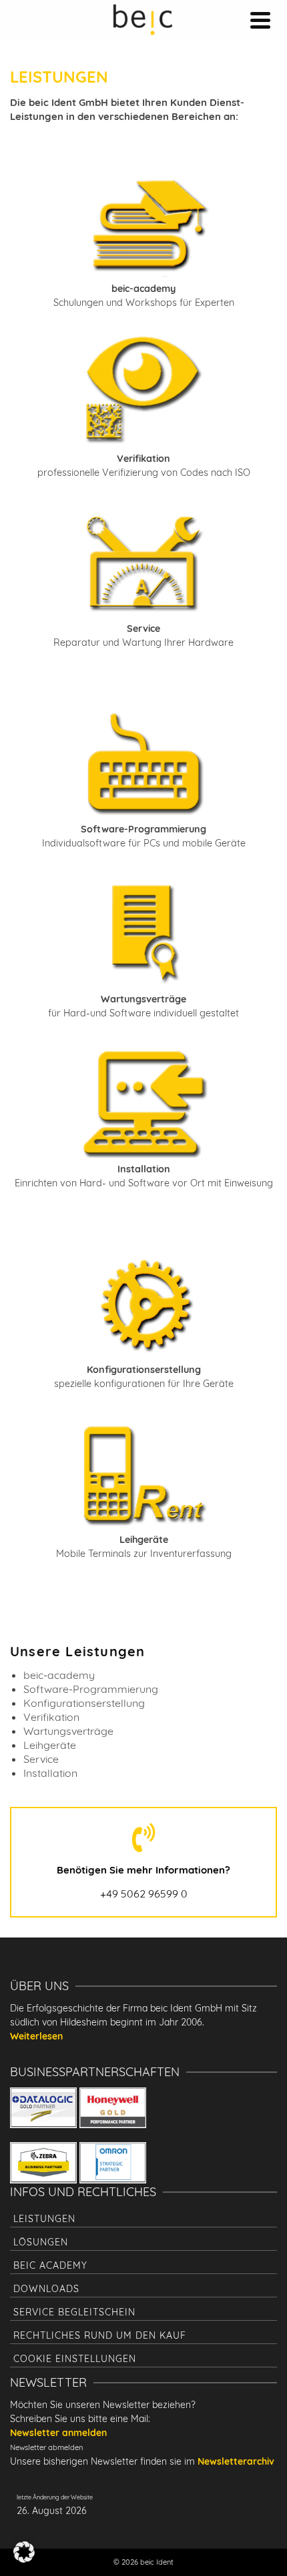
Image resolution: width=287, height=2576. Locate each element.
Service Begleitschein (74, 2312)
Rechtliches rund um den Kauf (100, 2335)
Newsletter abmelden (46, 2447)
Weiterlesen (36, 2036)
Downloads (46, 2289)
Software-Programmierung (91, 1689)
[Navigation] (260, 20)
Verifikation (51, 1717)
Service (41, 1759)
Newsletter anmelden (58, 2433)
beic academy (50, 2265)
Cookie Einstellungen (75, 2359)
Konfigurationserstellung (84, 1703)
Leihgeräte (50, 1745)
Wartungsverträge (68, 1731)
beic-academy (59, 1675)
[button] (24, 2552)
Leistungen (44, 2219)
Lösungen (41, 2242)
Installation (50, 1773)
